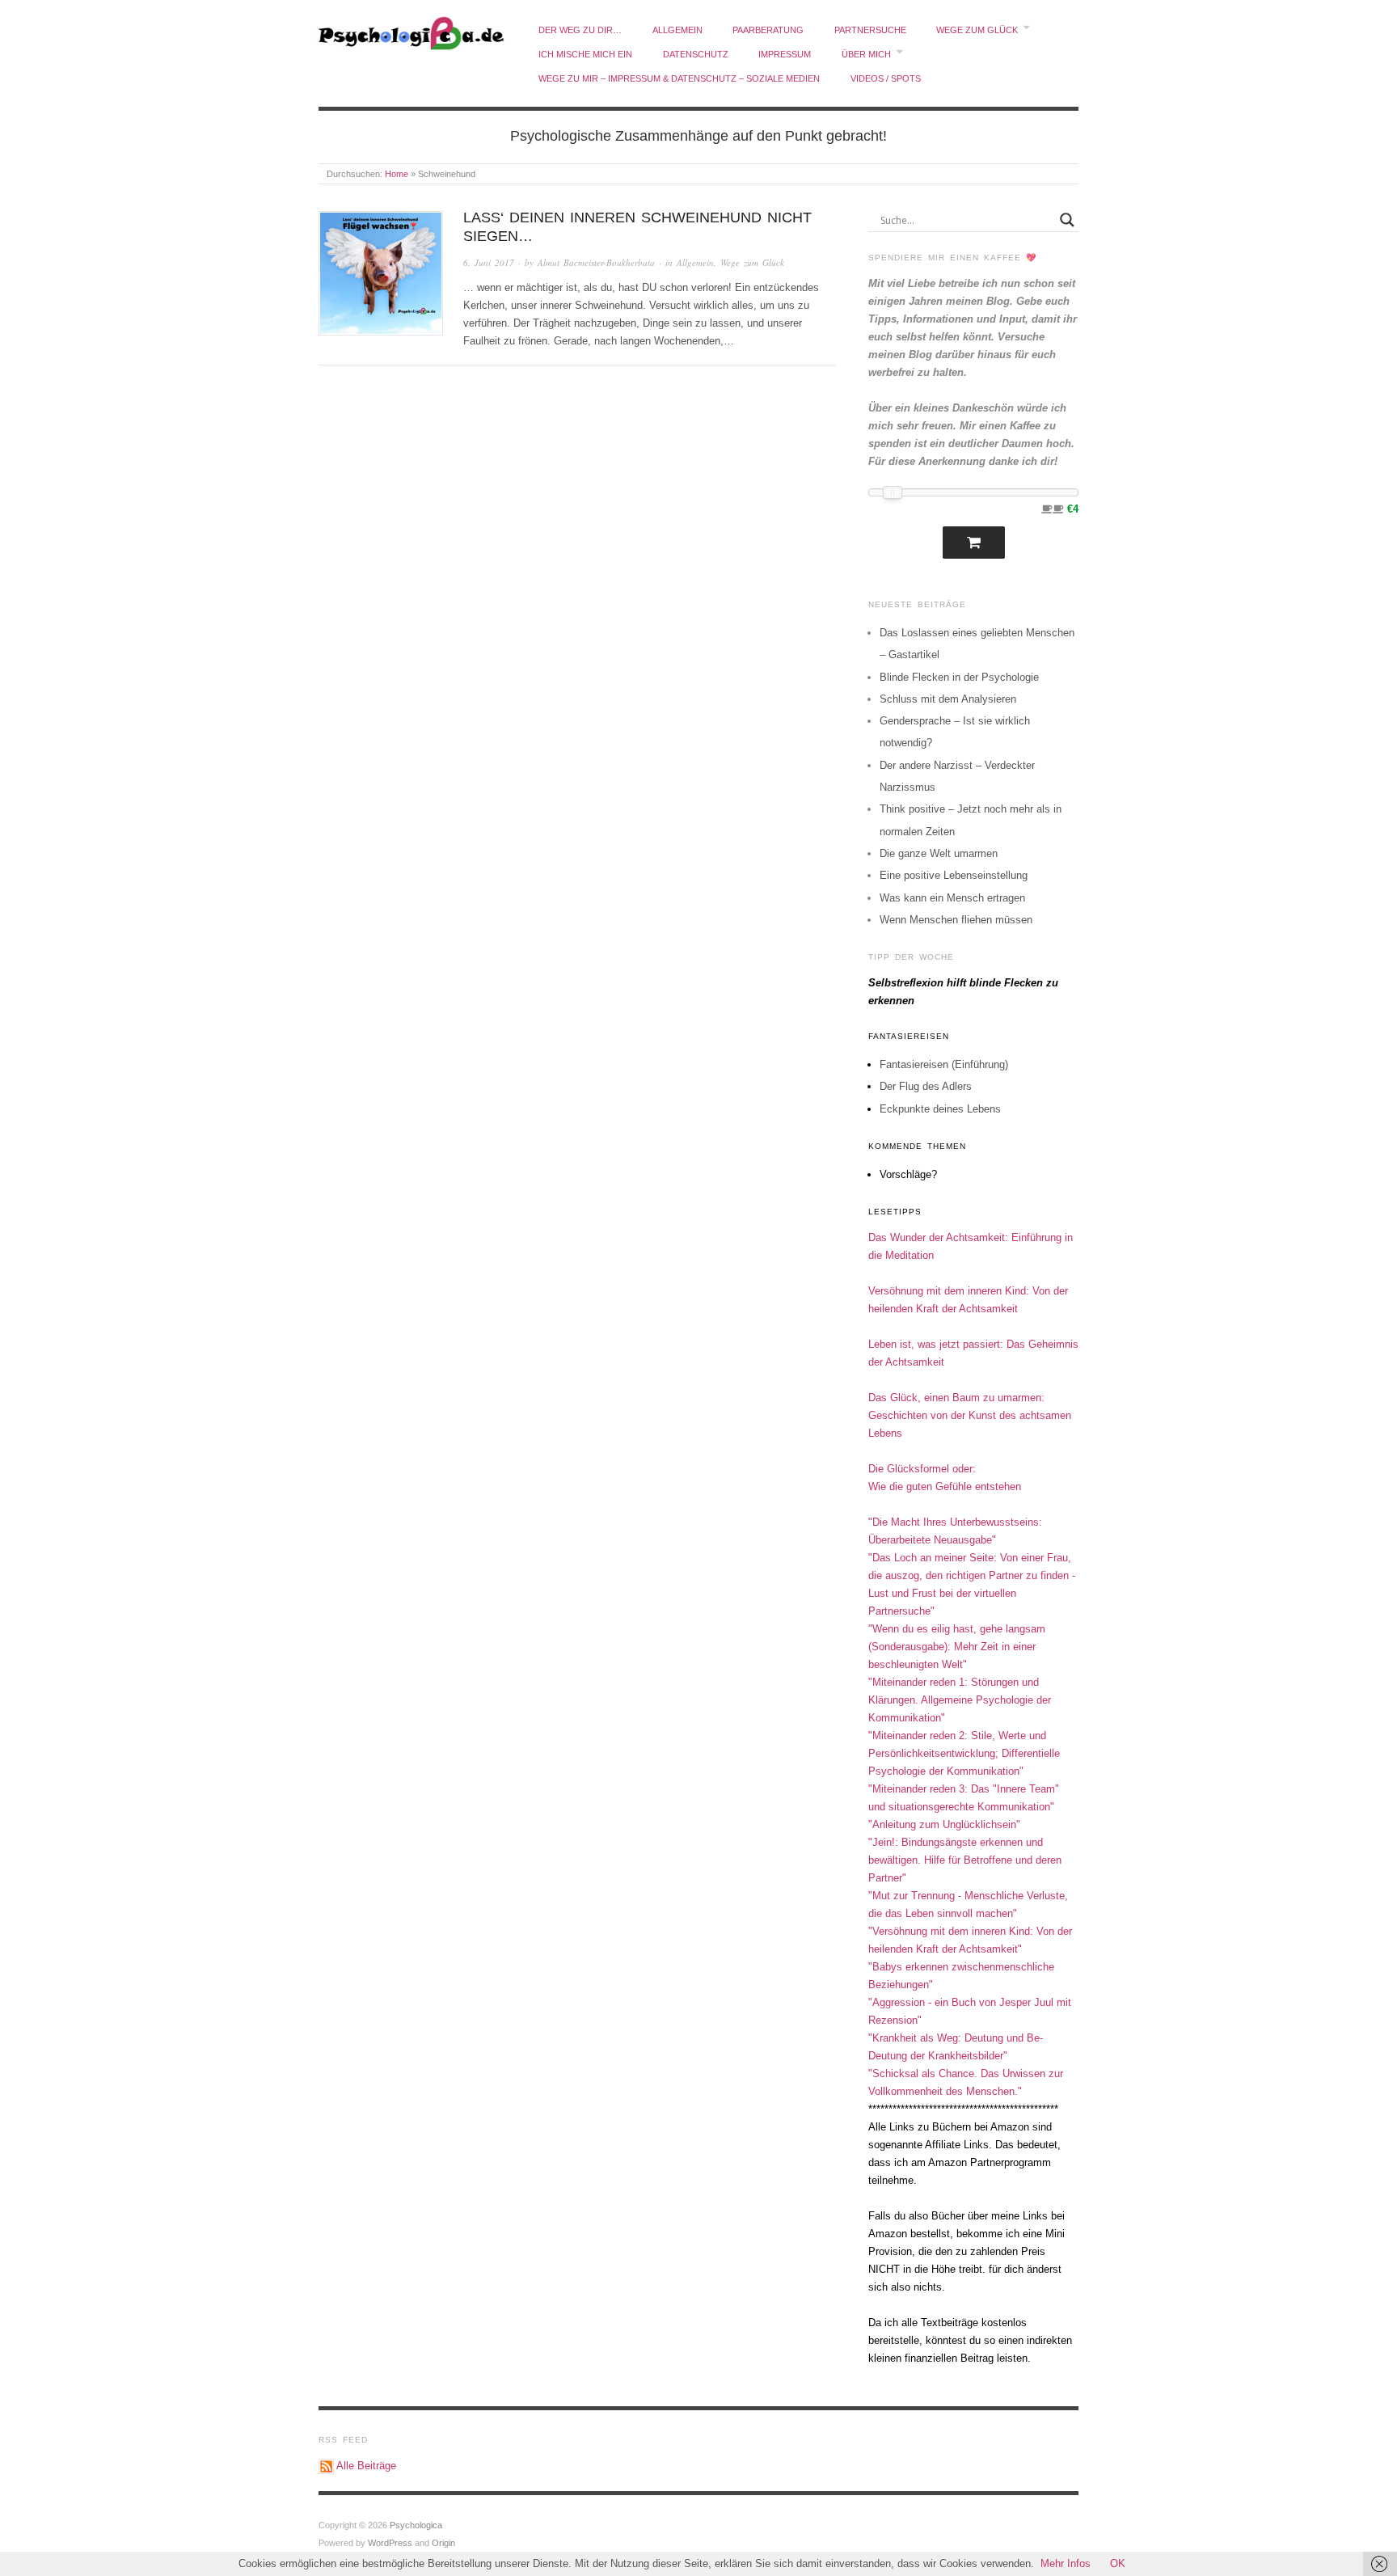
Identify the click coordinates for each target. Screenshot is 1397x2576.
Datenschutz (696, 54)
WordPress (390, 2543)
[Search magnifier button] (1067, 220)
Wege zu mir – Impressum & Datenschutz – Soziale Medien (679, 78)
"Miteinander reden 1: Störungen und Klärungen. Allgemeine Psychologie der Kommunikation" (960, 1700)
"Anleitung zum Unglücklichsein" (944, 1824)
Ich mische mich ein (585, 54)
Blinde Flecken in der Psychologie (959, 677)
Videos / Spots (886, 78)
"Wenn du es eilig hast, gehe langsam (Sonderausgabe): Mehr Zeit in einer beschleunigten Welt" (957, 1647)
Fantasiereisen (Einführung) (944, 1064)
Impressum (785, 54)
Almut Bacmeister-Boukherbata (596, 262)
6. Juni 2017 (489, 262)
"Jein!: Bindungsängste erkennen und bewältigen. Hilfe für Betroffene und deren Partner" (965, 1860)
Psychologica (416, 2525)
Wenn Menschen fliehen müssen (956, 920)
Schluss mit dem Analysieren (948, 699)
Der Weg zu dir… (580, 30)
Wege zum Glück (977, 30)
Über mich (866, 54)
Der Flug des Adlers (926, 1086)
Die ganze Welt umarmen (939, 853)
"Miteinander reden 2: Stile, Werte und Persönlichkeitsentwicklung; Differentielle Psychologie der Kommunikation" (964, 1753)
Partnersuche (870, 30)
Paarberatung (768, 30)
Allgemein (677, 30)
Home (397, 174)
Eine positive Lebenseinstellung (954, 875)
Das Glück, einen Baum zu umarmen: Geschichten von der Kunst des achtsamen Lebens (970, 1415)
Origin (443, 2543)
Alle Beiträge (366, 2466)
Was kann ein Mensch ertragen (952, 898)
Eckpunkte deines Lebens (940, 1109)
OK (1118, 2563)
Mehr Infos (1066, 2563)
